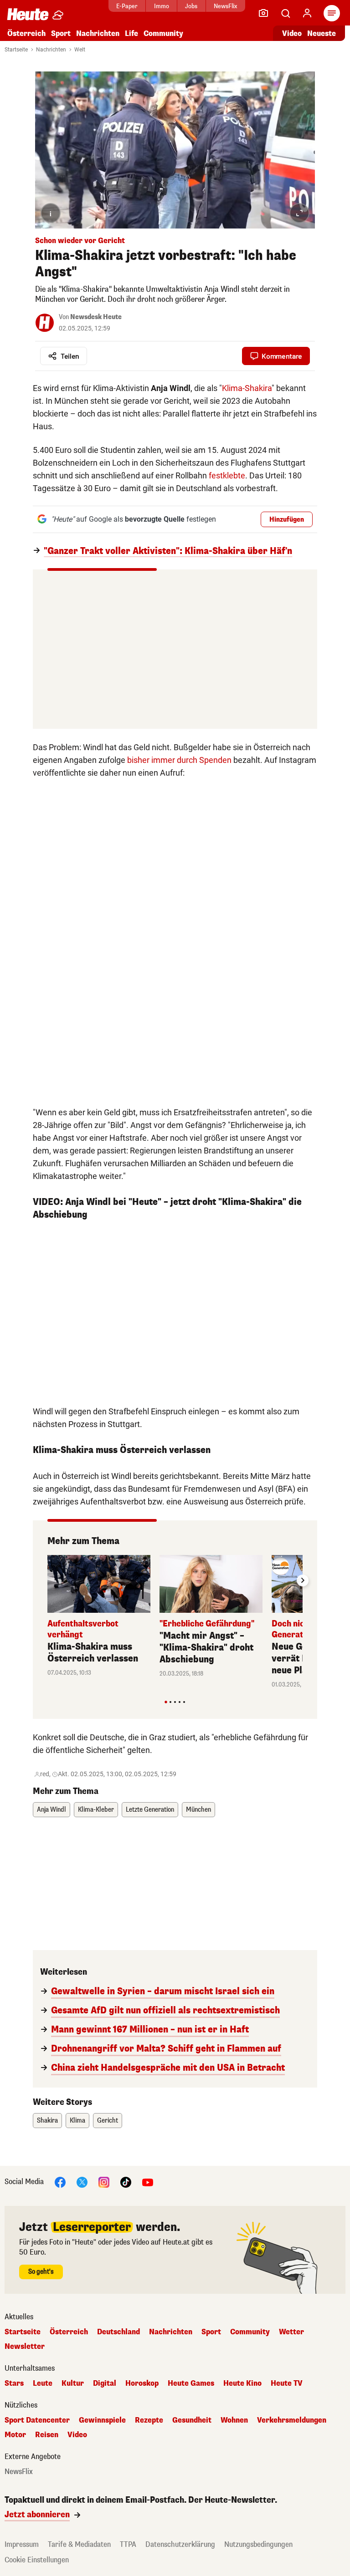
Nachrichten (51, 50)
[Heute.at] (28, 14)
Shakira (47, 2121)
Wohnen (234, 2420)
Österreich (26, 33)
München (198, 1810)
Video (292, 33)
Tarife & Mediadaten (79, 2544)
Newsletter (25, 2347)
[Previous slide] (47, 1580)
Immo (162, 6)
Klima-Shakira (247, 388)
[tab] (166, 1702)
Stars (14, 2383)
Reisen (47, 2435)
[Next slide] (303, 1580)
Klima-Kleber (96, 1810)
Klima (77, 2121)
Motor (15, 2435)
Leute (43, 2383)
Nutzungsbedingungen (258, 2544)
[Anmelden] (307, 13)
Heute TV (287, 2383)
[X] (82, 2182)
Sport (61, 33)
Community (163, 33)
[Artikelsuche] (285, 13)
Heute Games (191, 2383)
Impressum (22, 2544)
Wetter (291, 2332)
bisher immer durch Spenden (179, 760)
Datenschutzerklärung (180, 2544)
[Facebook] (60, 2182)
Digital (105, 2383)
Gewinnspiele (102, 2420)
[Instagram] (104, 2182)
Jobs (191, 6)
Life (131, 33)
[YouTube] (148, 2182)
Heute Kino (242, 2383)
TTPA (128, 2544)
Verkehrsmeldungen (292, 2420)
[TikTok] (126, 2182)
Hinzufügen (287, 520)
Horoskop (142, 2383)
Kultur (73, 2383)
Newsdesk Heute (96, 317)
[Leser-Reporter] (263, 13)
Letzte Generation (150, 1810)
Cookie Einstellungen (37, 2560)
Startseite (16, 50)
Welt (80, 50)
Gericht (108, 2121)
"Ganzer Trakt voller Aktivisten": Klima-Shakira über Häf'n (168, 551)
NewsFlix (225, 6)
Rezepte (149, 2420)
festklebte (227, 475)
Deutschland (118, 2332)
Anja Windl (51, 1810)
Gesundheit (192, 2420)
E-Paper (127, 6)
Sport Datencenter (37, 2420)
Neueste (322, 33)
